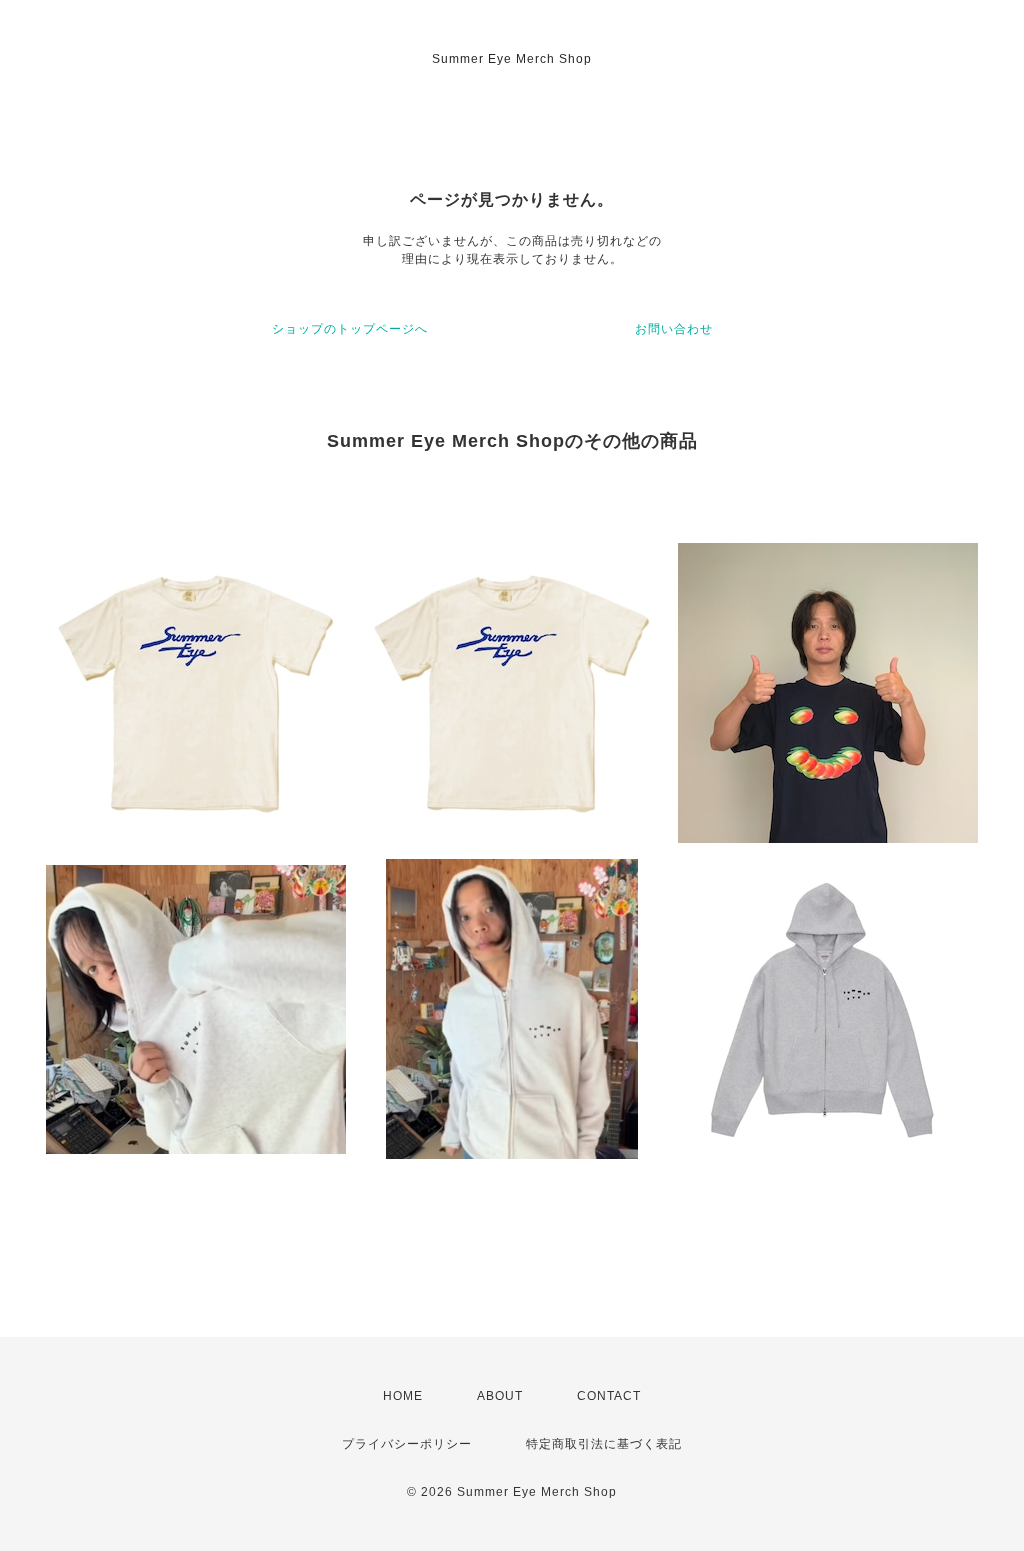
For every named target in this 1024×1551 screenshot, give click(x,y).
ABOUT (500, 1396)
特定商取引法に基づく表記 (604, 1444)
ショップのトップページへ (350, 329)
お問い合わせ (674, 329)
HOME (403, 1396)
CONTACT (609, 1396)
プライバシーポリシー (407, 1444)
